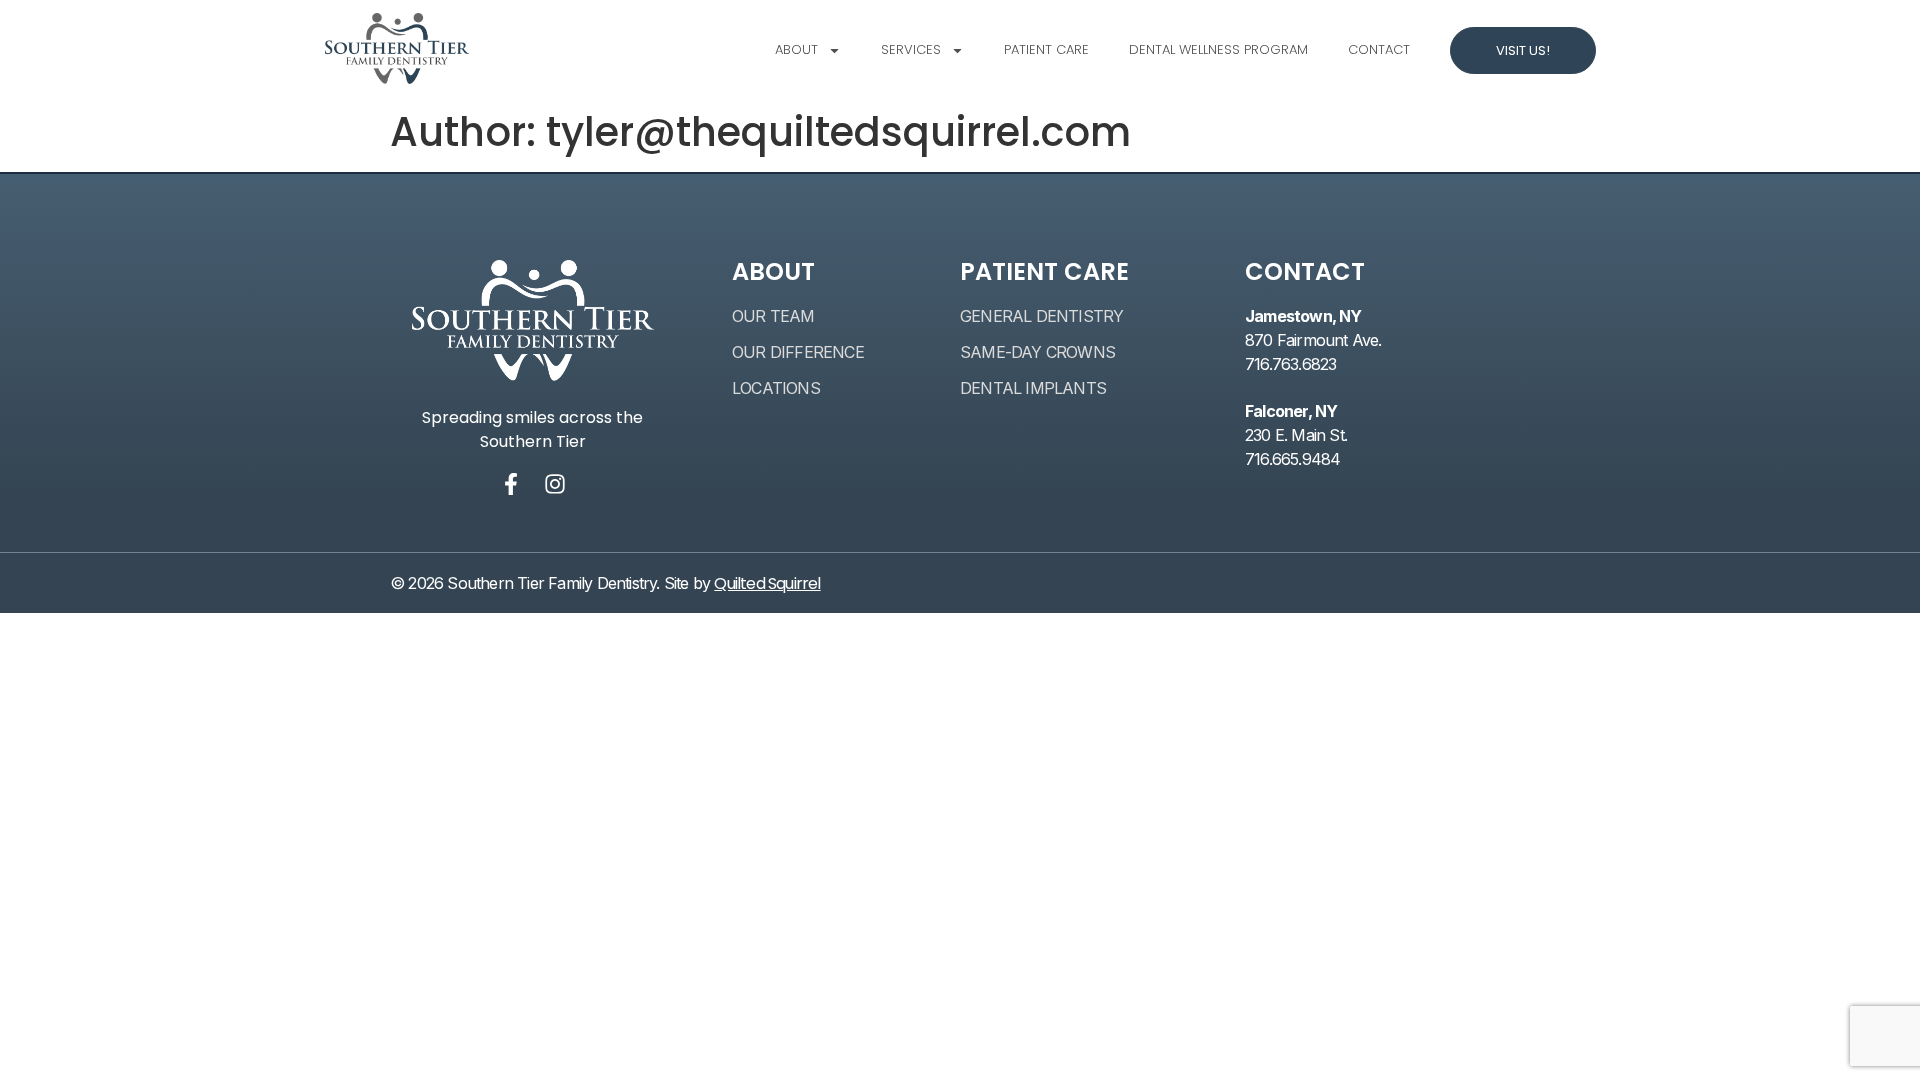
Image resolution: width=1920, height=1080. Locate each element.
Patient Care (1046, 49)
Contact (1379, 49)
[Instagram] (555, 484)
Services (911, 49)
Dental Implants (1033, 388)
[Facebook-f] (511, 484)
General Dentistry (1041, 316)
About (796, 49)
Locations (776, 388)
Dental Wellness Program (1218, 49)
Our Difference (798, 352)
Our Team (773, 316)
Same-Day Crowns (1037, 352)
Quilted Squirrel (767, 583)
